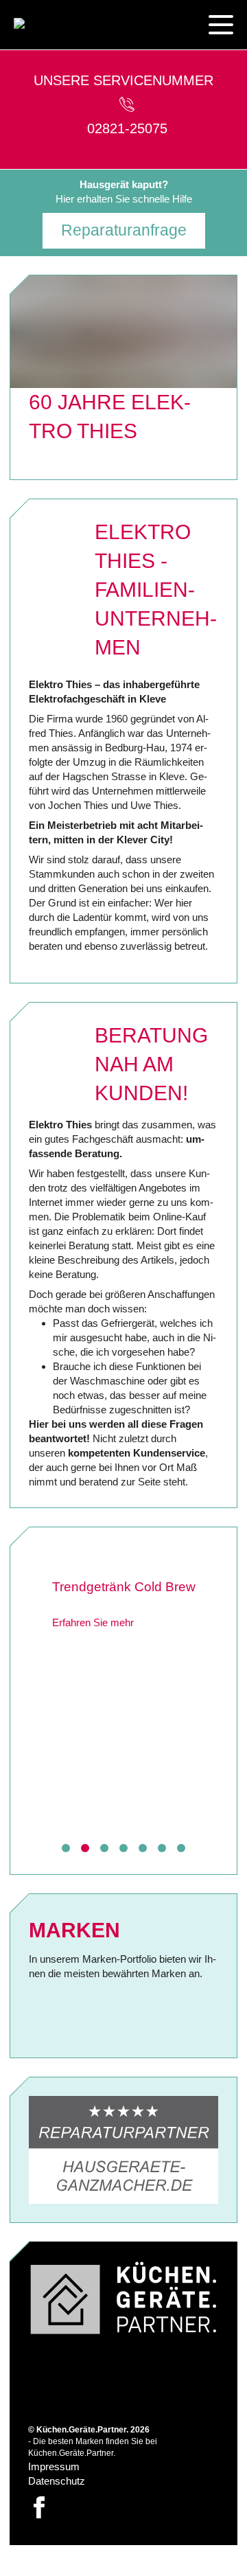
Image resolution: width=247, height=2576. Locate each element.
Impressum (54, 2466)
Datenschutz (57, 2481)
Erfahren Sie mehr (74, 1642)
